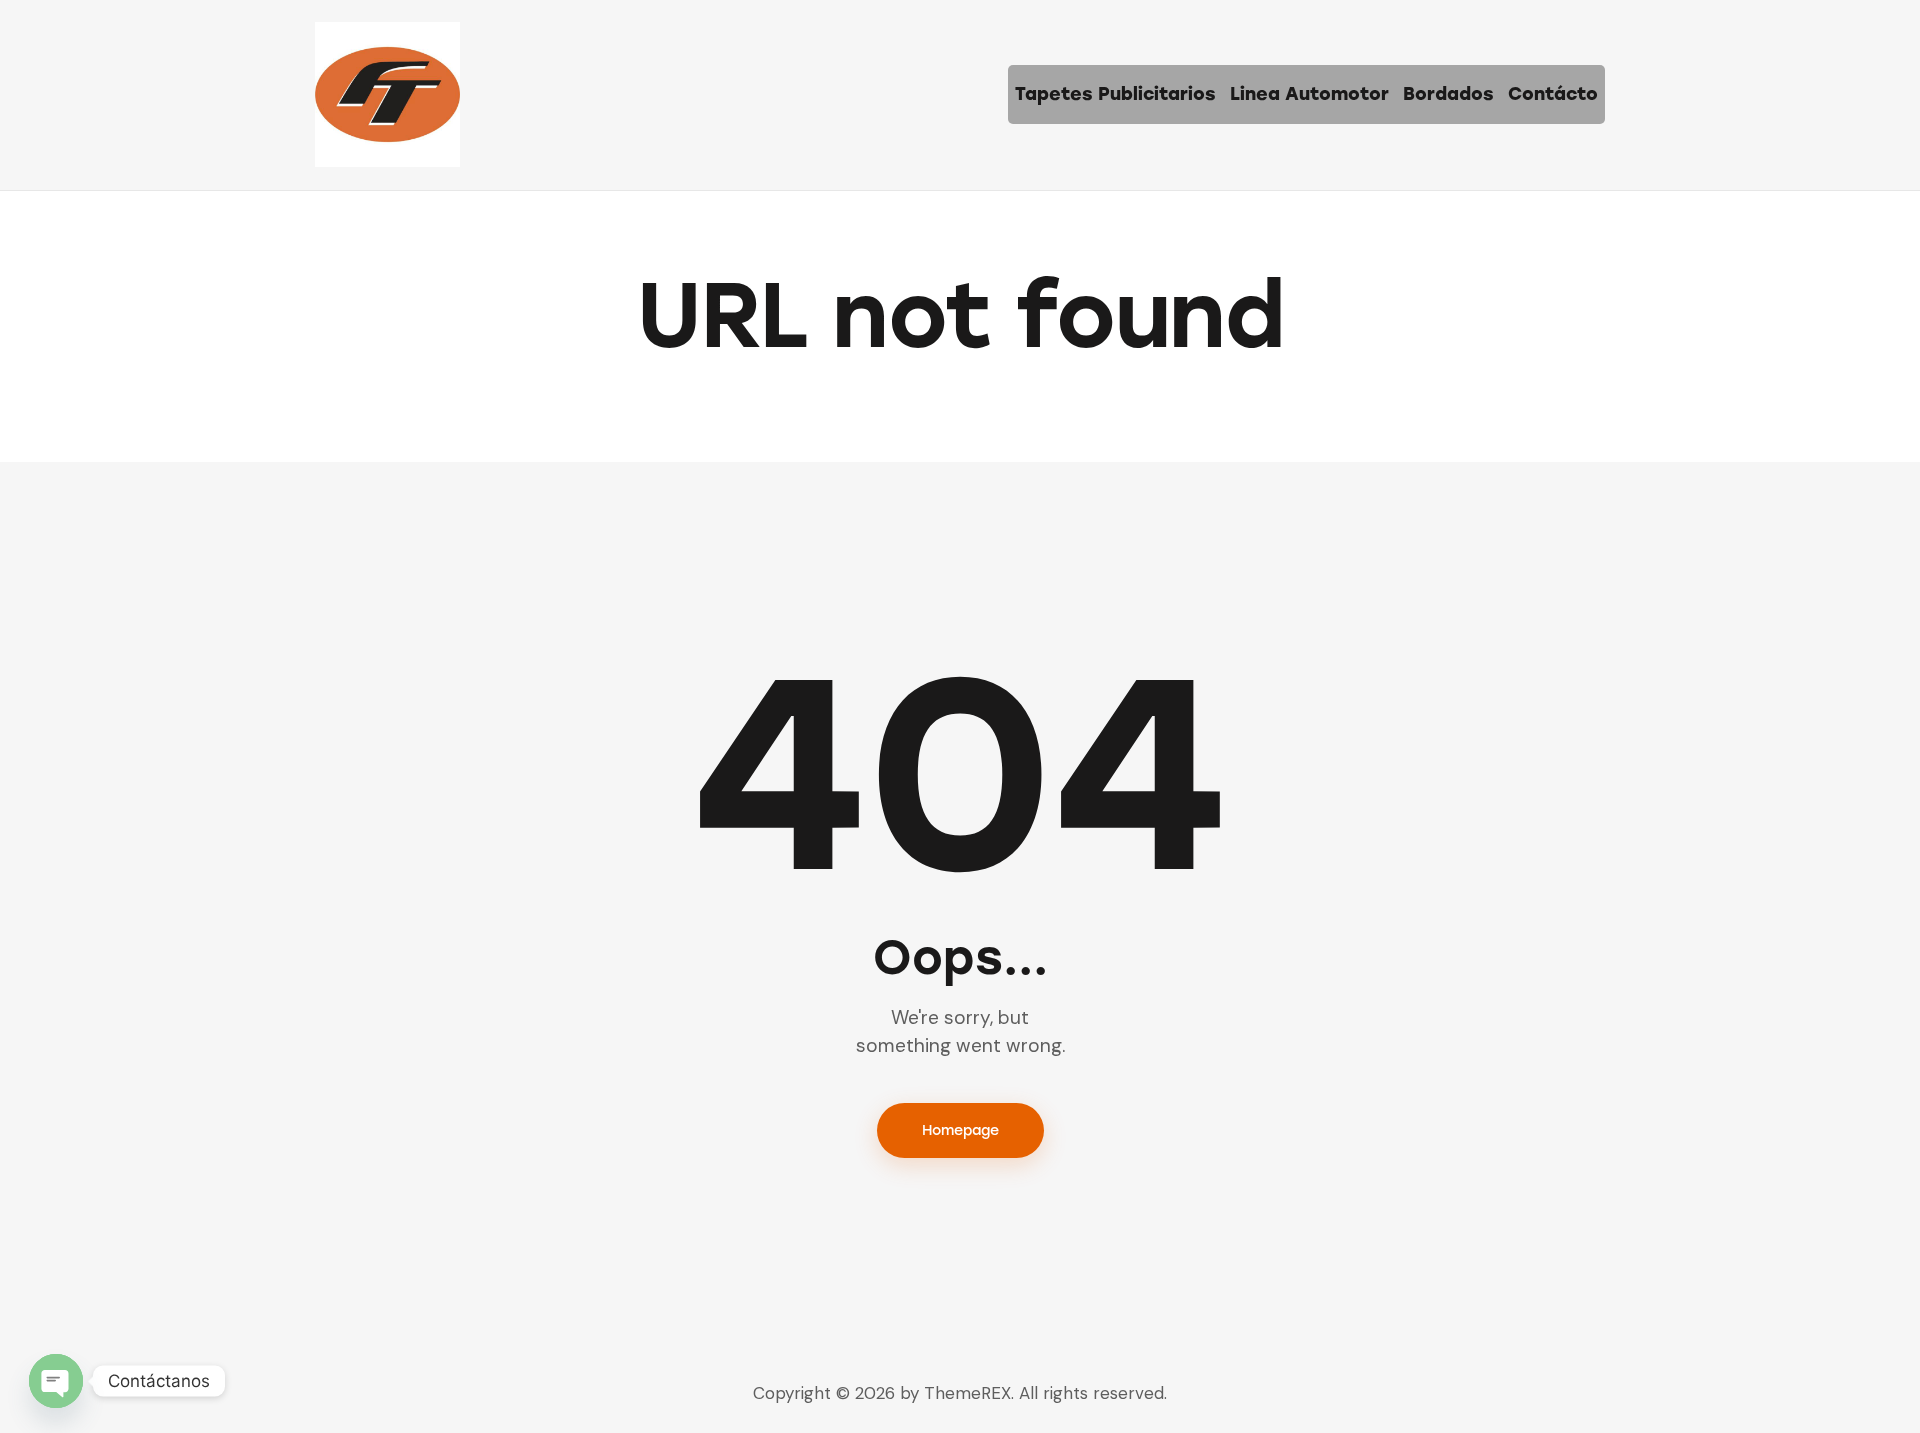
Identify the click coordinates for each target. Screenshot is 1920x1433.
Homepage (960, 1130)
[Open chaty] (56, 1381)
